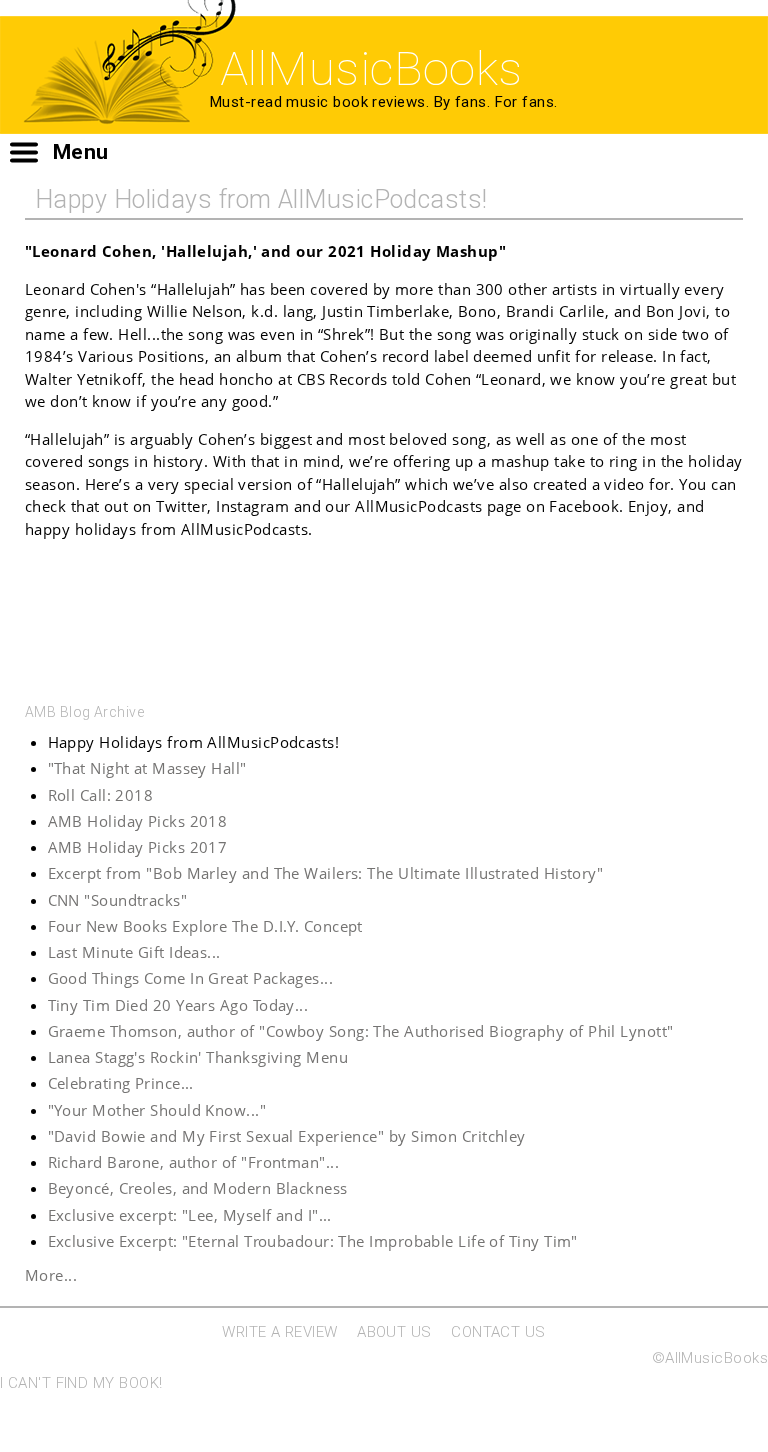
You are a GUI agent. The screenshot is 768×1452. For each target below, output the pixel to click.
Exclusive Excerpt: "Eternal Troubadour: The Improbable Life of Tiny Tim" (313, 1241)
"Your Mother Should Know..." (157, 1110)
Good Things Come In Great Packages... (191, 978)
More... (51, 1275)
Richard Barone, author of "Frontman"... (194, 1162)
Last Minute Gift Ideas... (134, 952)
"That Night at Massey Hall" (147, 768)
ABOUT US (394, 1332)
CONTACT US (498, 1332)
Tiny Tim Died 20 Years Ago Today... (178, 1005)
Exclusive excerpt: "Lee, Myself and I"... (190, 1215)
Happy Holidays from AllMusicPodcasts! (194, 742)
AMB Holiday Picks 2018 (138, 821)
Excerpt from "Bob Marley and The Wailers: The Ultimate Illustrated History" (326, 873)
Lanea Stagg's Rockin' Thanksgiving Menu (198, 1057)
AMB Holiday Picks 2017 (138, 847)
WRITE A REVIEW (279, 1332)
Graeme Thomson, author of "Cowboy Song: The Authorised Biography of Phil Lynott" (361, 1031)
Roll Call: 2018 (101, 795)
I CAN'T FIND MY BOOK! (81, 1383)
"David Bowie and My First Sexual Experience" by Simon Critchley (287, 1136)
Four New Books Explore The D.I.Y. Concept (205, 926)
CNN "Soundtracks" (118, 900)
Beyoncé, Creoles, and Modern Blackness (198, 1188)
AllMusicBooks (371, 68)
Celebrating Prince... (121, 1083)
